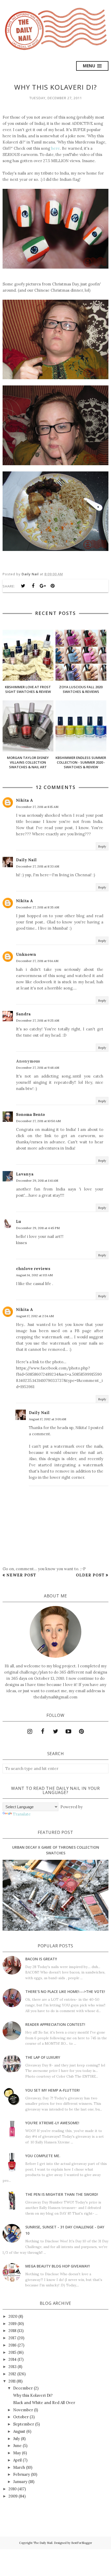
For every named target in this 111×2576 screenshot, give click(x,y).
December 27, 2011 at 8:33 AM (38, 866)
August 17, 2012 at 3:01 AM (47, 1419)
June (17, 2446)
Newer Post (21, 1575)
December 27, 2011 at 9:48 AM (38, 1068)
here (55, 148)
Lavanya (25, 1174)
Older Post (90, 1575)
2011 (12, 2381)
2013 (13, 2367)
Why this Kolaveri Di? (33, 2395)
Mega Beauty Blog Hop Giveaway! (58, 2266)
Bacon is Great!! (41, 1959)
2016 (13, 2345)
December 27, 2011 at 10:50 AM (38, 1121)
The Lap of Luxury (43, 2057)
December (23, 2388)
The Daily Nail (43, 2543)
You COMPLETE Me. (43, 2156)
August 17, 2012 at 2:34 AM (35, 1316)
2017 (12, 2338)
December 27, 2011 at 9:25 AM (38, 1020)
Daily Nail (26, 860)
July (17, 2439)
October (21, 2417)
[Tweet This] (23, 586)
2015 (12, 2352)
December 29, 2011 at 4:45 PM (38, 1228)
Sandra (23, 1014)
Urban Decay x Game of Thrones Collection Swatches (56, 1850)
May (17, 2453)
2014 (13, 2359)
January (20, 2482)
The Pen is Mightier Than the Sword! (62, 2194)
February (22, 2474)
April (17, 2460)
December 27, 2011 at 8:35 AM (38, 907)
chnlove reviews (33, 1269)
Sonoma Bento (30, 1114)
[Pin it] (53, 586)
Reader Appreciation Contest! (55, 2024)
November (23, 2410)
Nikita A (25, 800)
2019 (13, 2324)
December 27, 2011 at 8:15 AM (37, 807)
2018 (12, 2331)
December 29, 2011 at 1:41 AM (37, 1181)
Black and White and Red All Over (44, 2403)
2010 (13, 2489)
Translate (22, 1814)
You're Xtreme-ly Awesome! (52, 2123)
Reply (102, 846)
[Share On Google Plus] (43, 586)
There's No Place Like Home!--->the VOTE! (65, 1992)
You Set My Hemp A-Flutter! (53, 2090)
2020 (13, 2316)
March (19, 2467)
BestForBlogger (82, 2543)
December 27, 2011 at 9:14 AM (37, 961)
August (19, 2431)
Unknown (26, 954)
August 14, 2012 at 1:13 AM (34, 1275)
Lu (18, 1221)
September (24, 2424)
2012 (12, 2374)
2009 (13, 2496)
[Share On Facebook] (33, 586)
